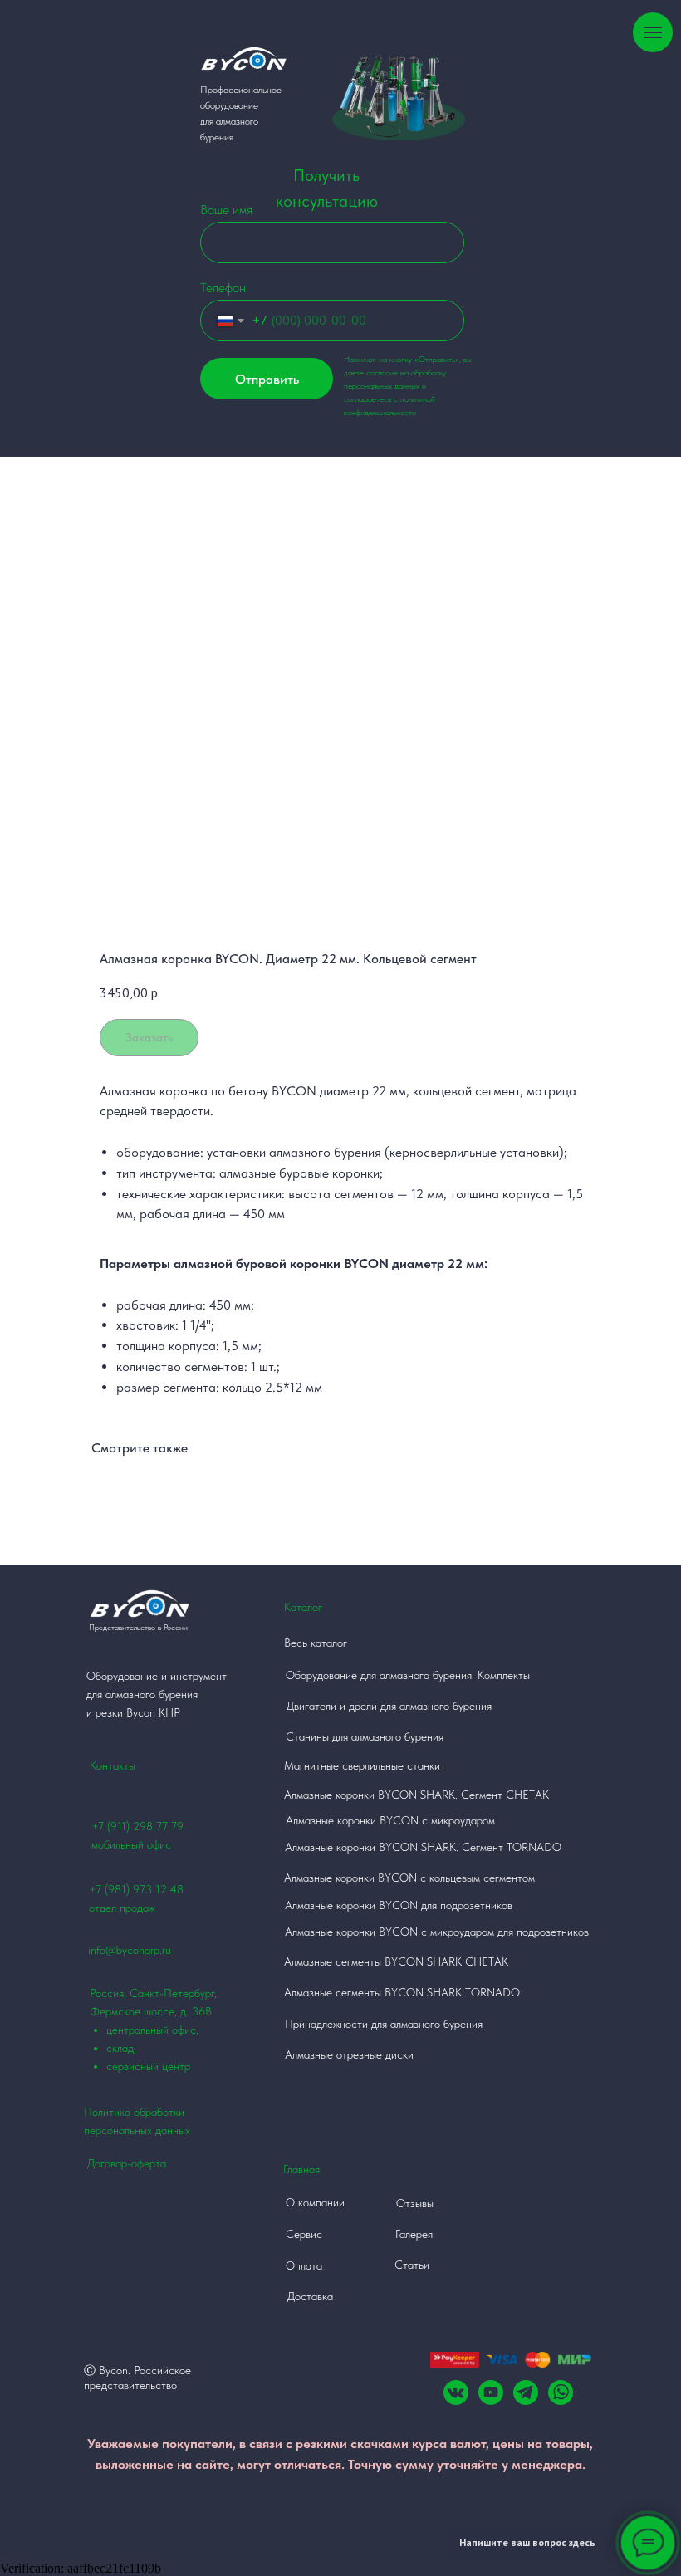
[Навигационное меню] (653, 32)
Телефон (223, 288)
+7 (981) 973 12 (128, 1889)
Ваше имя (226, 210)
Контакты (113, 1765)
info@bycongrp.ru (130, 1950)
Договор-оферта (127, 2163)
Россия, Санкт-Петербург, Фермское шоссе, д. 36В (153, 2030)
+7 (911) (112, 1826)
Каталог (303, 1607)
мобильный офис (131, 1844)
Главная (301, 2169)
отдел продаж (122, 1908)
